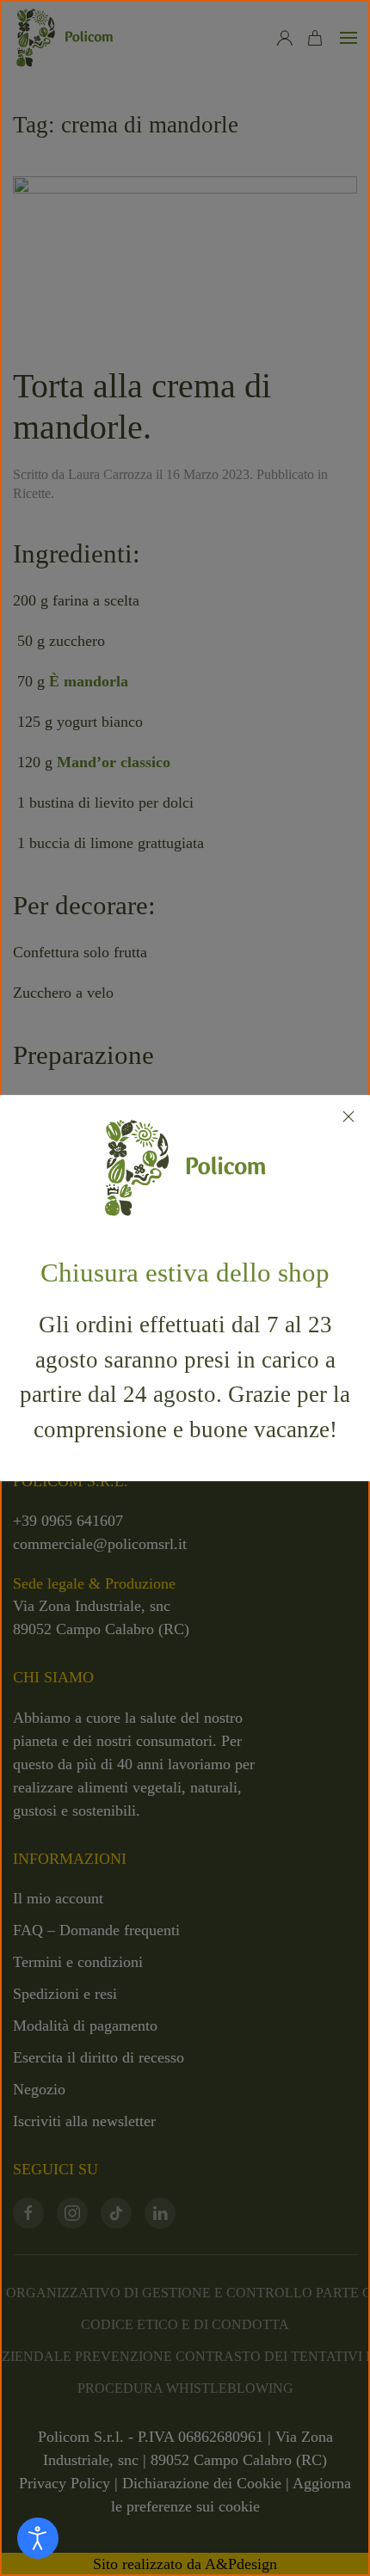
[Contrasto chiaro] (38, 2538)
